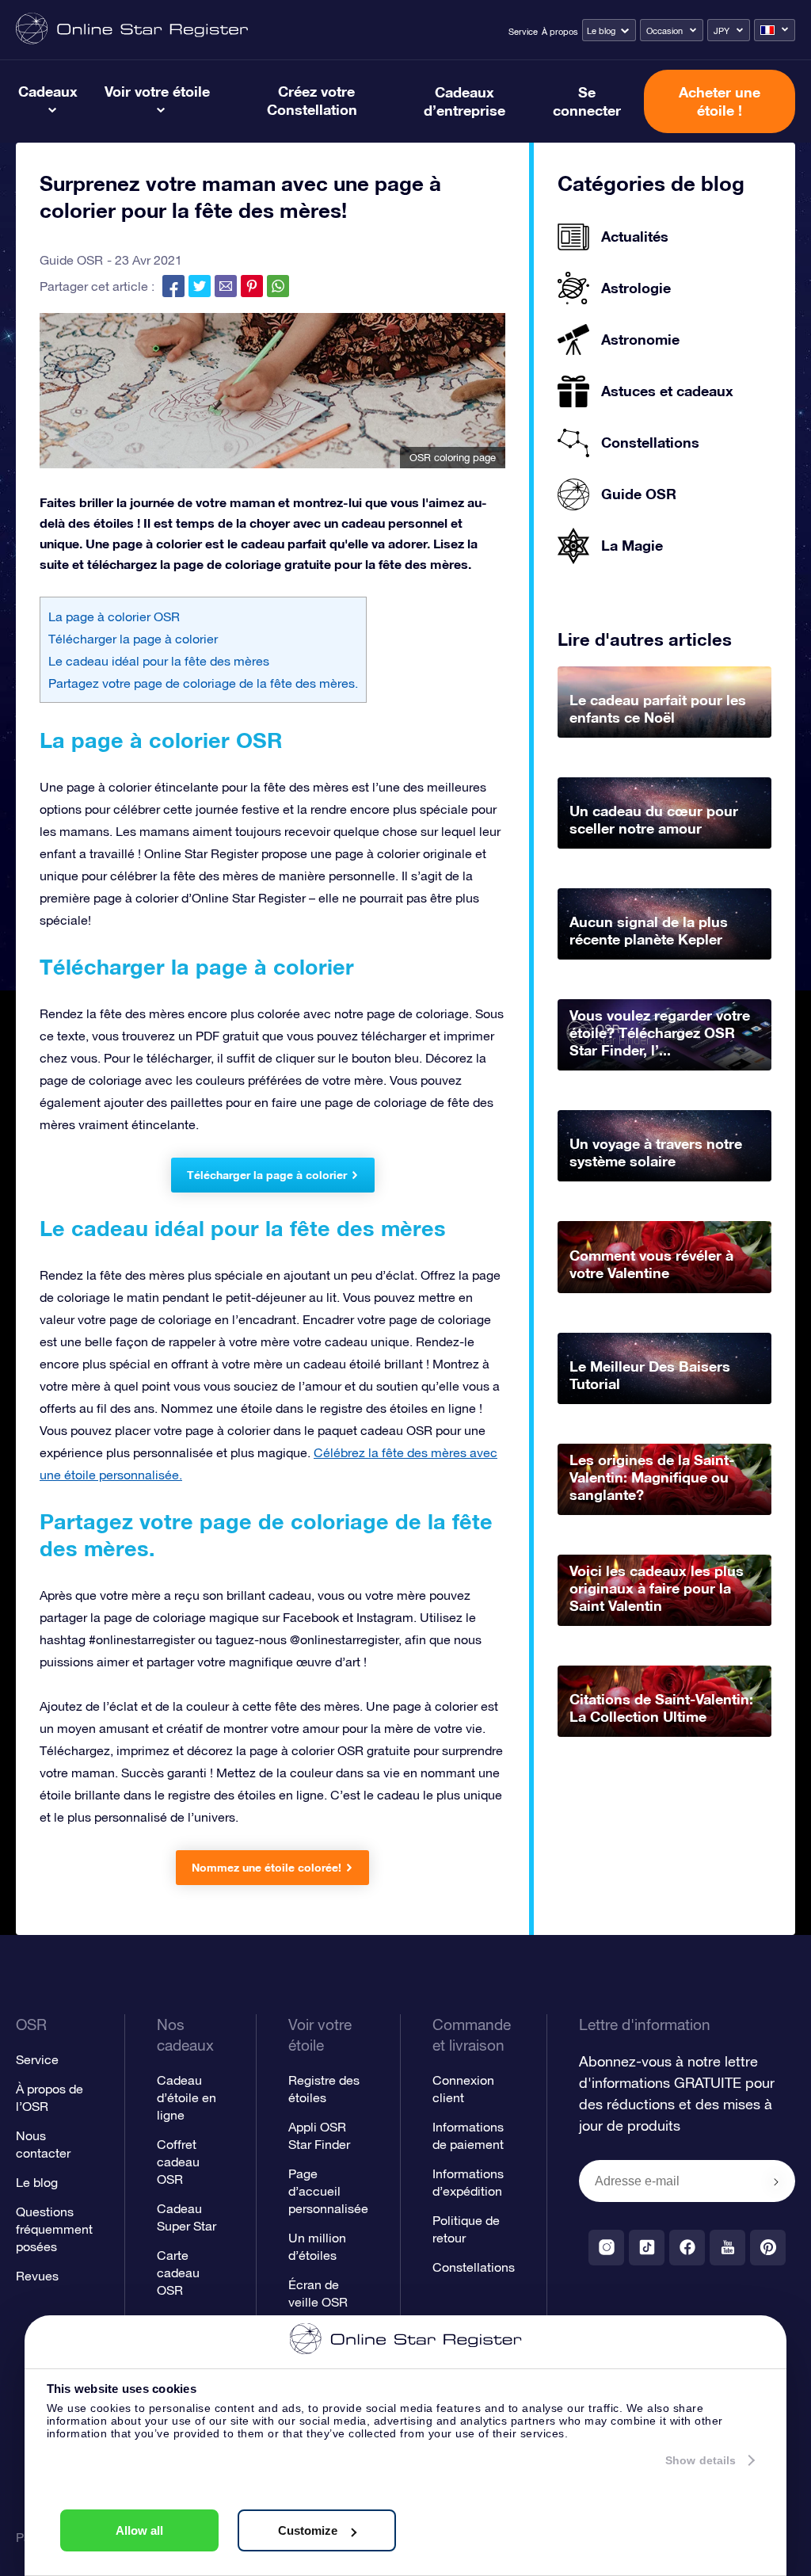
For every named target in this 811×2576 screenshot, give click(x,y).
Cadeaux (48, 91)
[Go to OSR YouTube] (727, 2248)
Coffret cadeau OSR (178, 2162)
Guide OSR (71, 260)
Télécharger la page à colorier (133, 639)
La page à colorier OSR (114, 616)
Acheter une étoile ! (720, 101)
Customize (308, 2530)
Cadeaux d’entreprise (465, 101)
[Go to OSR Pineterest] (768, 2248)
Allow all (139, 2530)
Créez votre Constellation (312, 100)
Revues (37, 2276)
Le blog (601, 31)
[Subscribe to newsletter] (776, 2182)
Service (523, 32)
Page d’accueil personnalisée (328, 2191)
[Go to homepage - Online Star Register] (132, 30)
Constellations (474, 2267)
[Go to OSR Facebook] (687, 2248)
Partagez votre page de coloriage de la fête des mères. (203, 683)
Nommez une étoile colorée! (267, 1867)
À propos (560, 32)
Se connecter (587, 101)
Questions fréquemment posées (54, 2229)
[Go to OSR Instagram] (606, 2248)
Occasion (664, 31)
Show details (701, 2460)
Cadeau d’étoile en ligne (187, 2097)
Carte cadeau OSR (178, 2273)
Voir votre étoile (157, 91)
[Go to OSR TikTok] (647, 2248)
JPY (722, 31)
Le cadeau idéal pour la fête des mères (159, 661)
